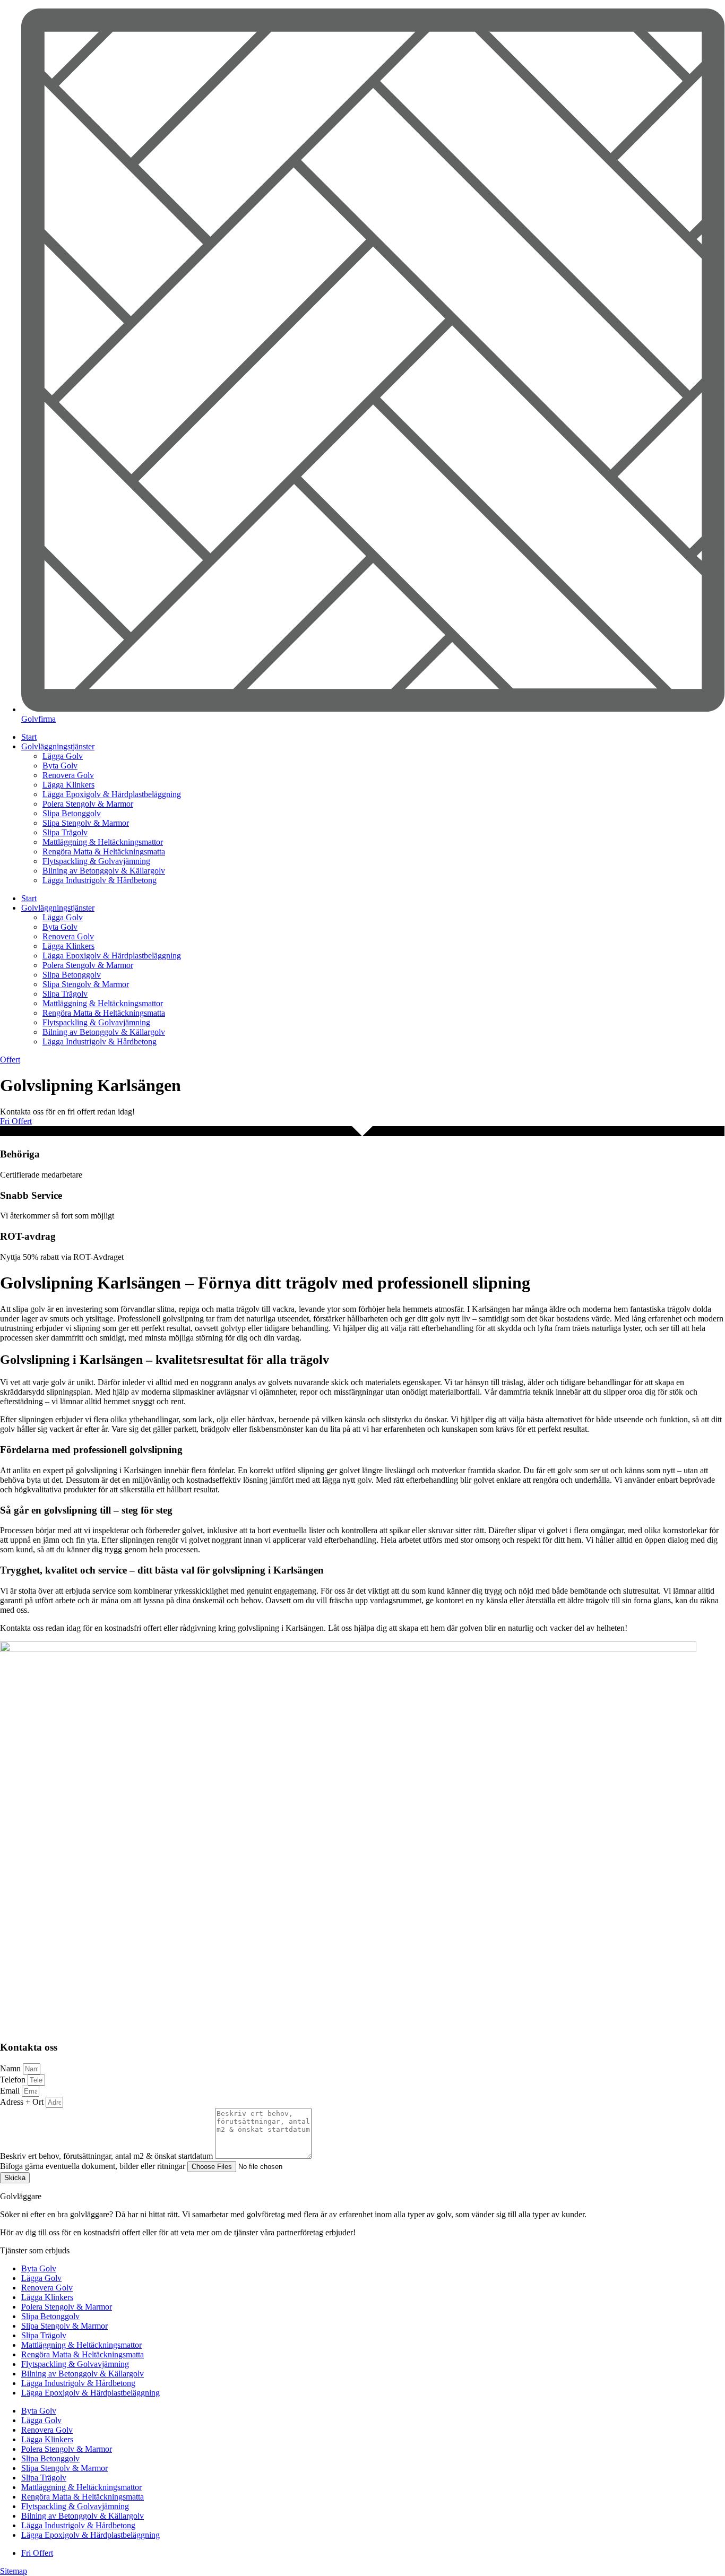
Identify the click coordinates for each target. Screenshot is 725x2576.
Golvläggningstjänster (58, 746)
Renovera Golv (68, 775)
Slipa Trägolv (65, 832)
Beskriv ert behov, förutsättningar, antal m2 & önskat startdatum (107, 2156)
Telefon (14, 2080)
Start (29, 737)
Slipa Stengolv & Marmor (86, 823)
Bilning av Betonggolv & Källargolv (104, 871)
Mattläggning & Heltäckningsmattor (103, 842)
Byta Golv (60, 766)
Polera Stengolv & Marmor (88, 804)
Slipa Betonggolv (72, 813)
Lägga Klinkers (68, 785)
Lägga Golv (63, 756)
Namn (11, 2068)
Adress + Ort (23, 2102)
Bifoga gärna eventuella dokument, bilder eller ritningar (94, 2166)
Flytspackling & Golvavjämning (96, 861)
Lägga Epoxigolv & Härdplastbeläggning (112, 794)
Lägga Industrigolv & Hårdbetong (100, 880)
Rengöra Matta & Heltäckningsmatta (104, 852)
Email (11, 2091)
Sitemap (14, 2571)
